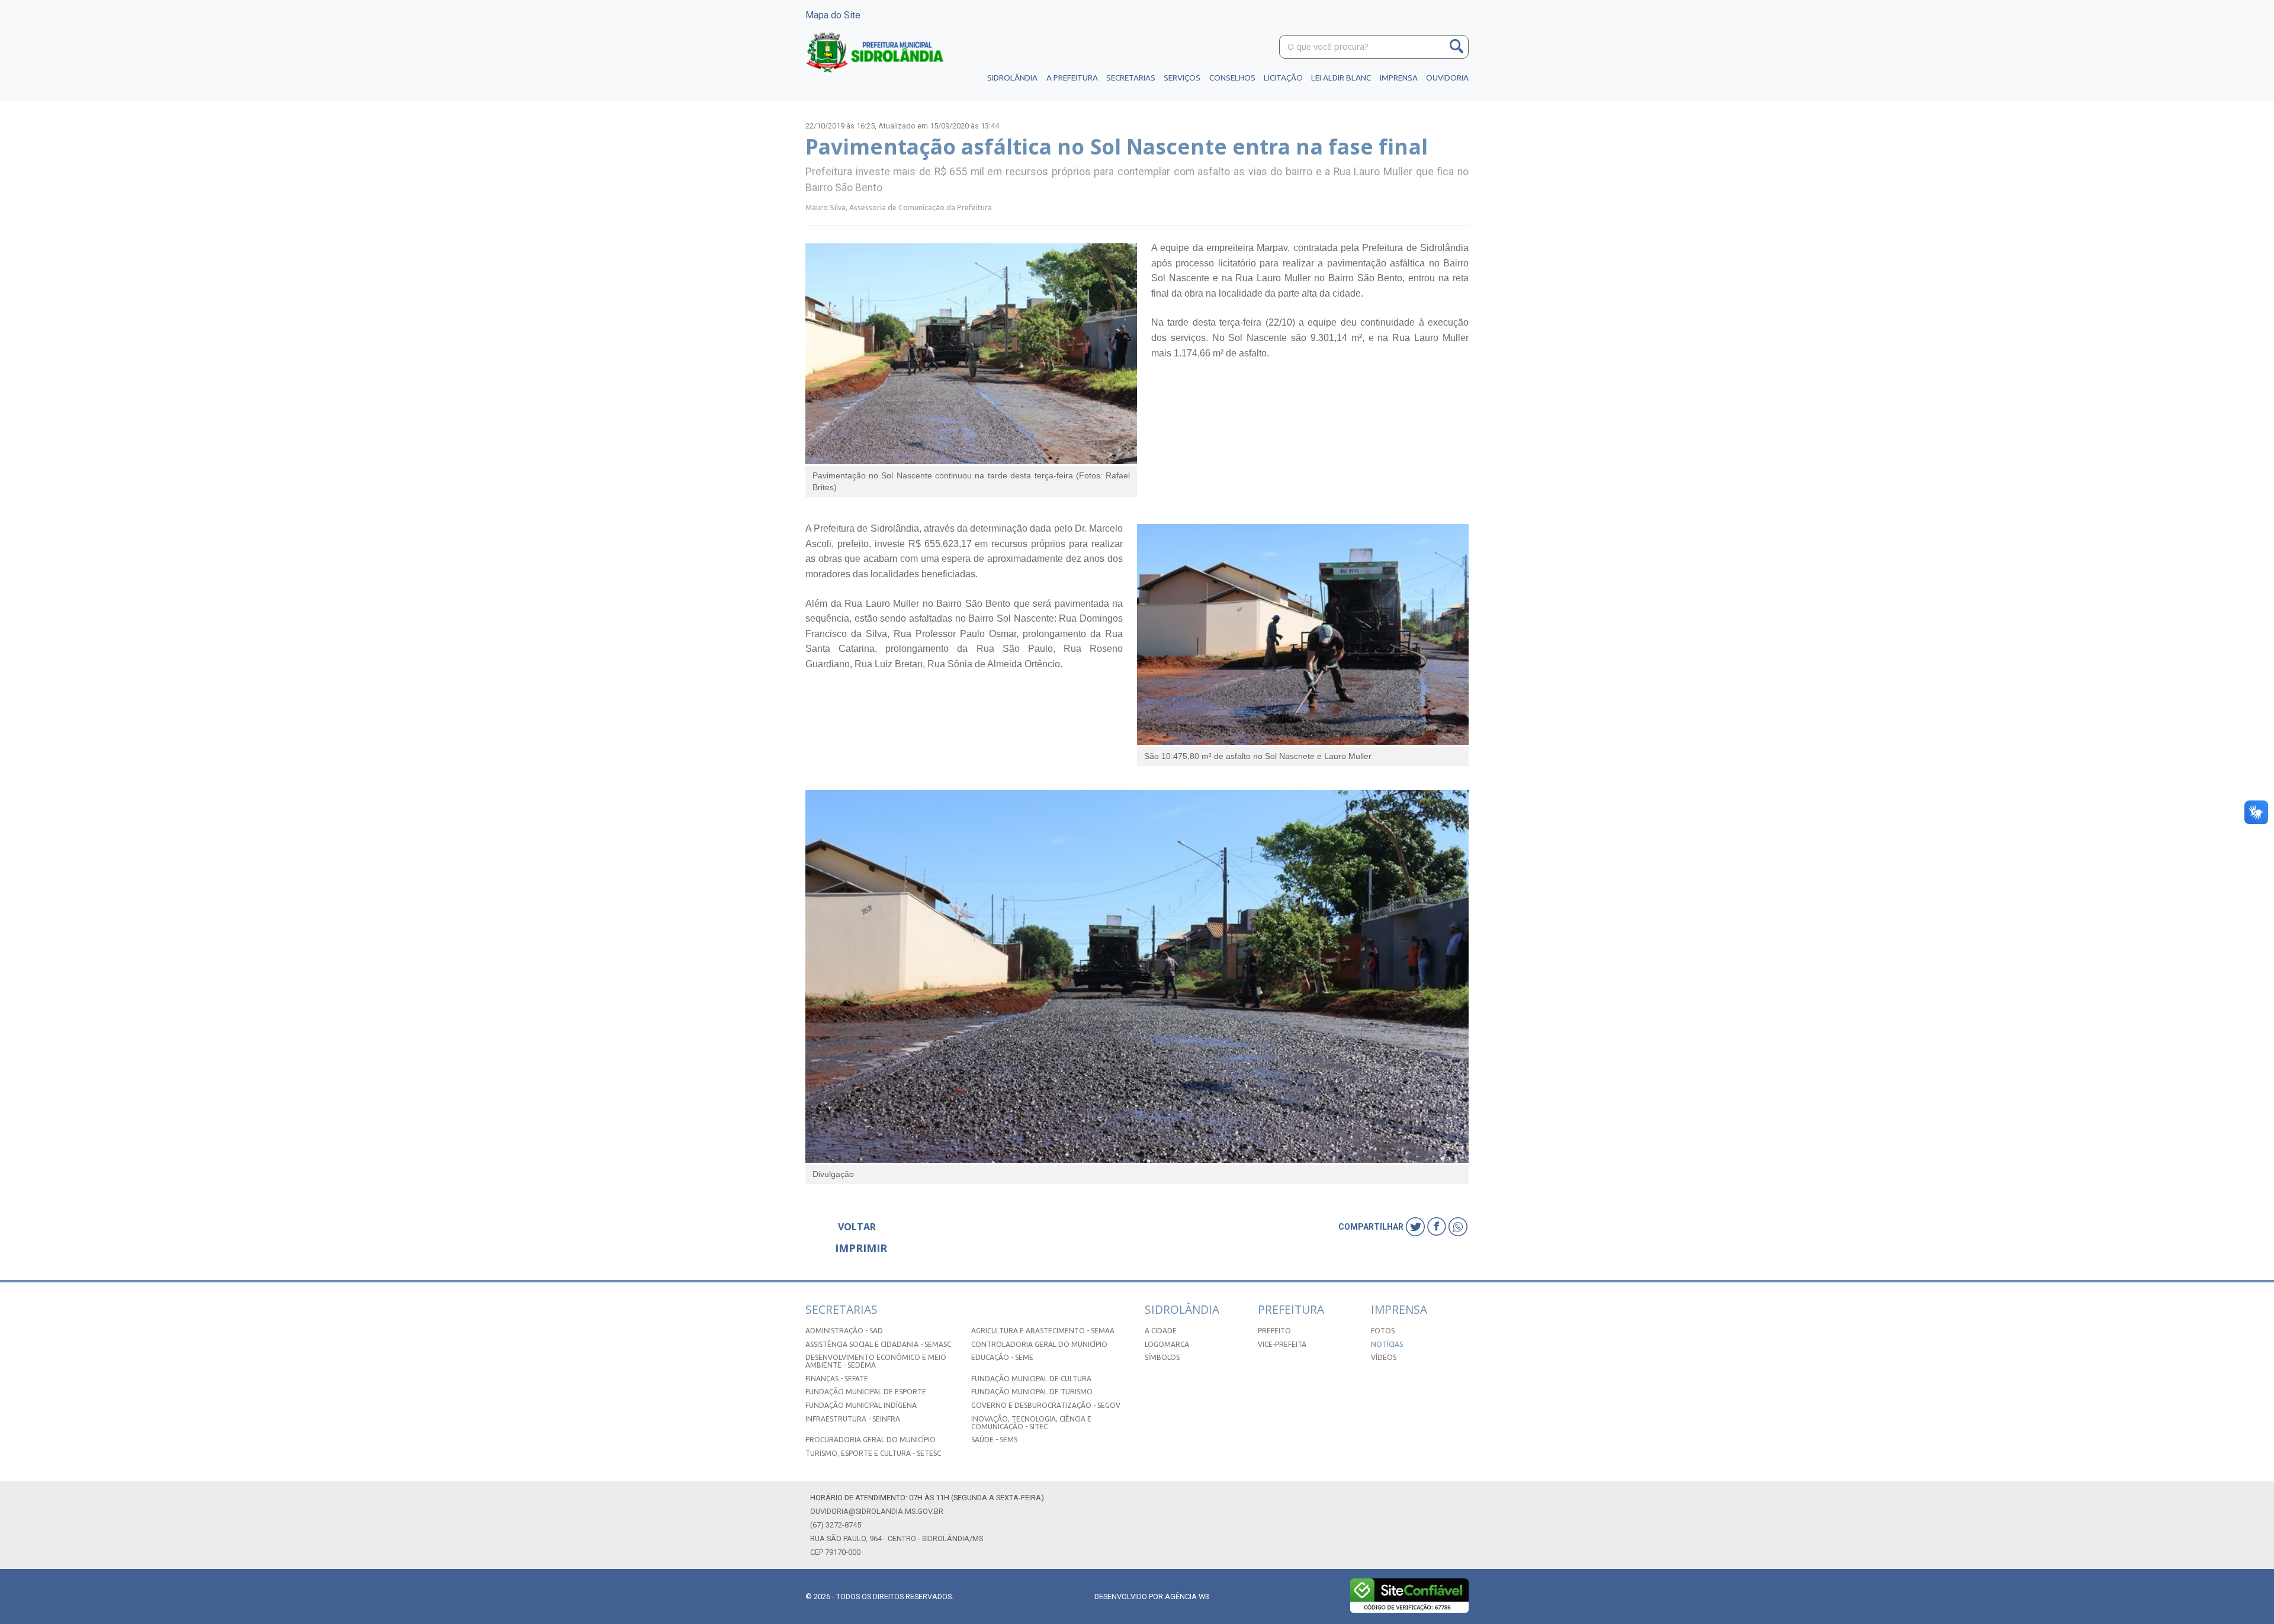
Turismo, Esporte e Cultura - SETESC (873, 1453)
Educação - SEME (1002, 1357)
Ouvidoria (1447, 78)
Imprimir (861, 1248)
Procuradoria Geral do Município (871, 1440)
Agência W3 (1187, 1596)
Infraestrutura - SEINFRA (853, 1419)
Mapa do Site (833, 15)
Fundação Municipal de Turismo (1032, 1392)
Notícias (1387, 1344)
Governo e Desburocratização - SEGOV (1046, 1405)
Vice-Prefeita (1282, 1344)
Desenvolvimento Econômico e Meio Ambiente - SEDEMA (876, 1361)
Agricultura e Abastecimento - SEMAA (1043, 1331)
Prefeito (1274, 1331)
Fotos (1383, 1331)
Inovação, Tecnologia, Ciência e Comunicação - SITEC (1031, 1423)
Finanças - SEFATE (837, 1379)
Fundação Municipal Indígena (861, 1405)
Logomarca (1167, 1344)
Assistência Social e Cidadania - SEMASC (878, 1344)
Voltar (857, 1227)
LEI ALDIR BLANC (1341, 78)
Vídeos (1384, 1357)
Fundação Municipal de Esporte (866, 1392)
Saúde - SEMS (994, 1440)
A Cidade (1161, 1331)
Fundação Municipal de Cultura (1031, 1379)
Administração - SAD (844, 1331)
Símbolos (1162, 1357)
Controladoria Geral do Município (1039, 1344)
